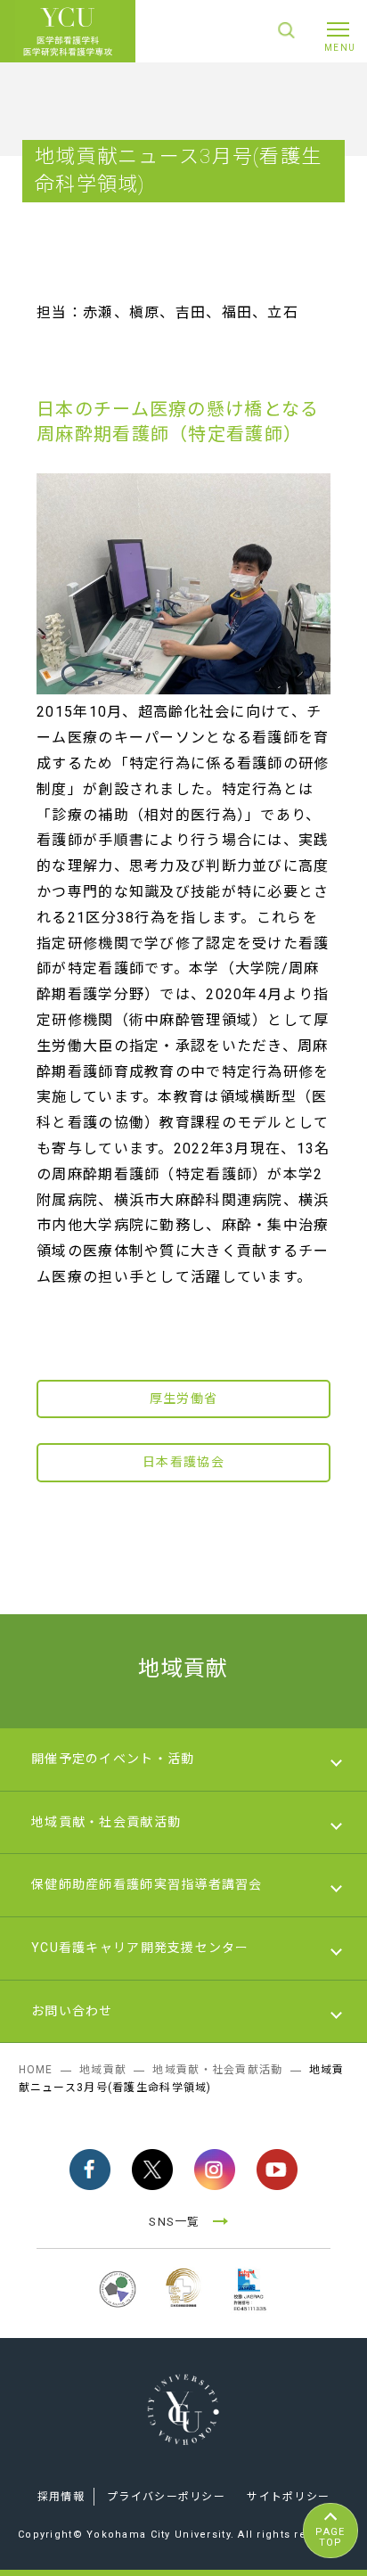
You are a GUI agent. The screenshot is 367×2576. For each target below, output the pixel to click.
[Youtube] (277, 2170)
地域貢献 (183, 1669)
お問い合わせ (72, 2011)
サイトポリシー (288, 2497)
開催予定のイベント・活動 (113, 1759)
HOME (36, 2070)
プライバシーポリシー (166, 2497)
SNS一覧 (174, 2222)
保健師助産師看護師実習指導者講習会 (147, 1884)
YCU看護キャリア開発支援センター (140, 1948)
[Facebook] (90, 2170)
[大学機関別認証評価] (118, 2310)
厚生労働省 (183, 1399)
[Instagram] (215, 2170)
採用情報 (61, 2497)
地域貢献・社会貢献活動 (106, 1822)
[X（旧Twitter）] (152, 2170)
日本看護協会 (183, 1462)
